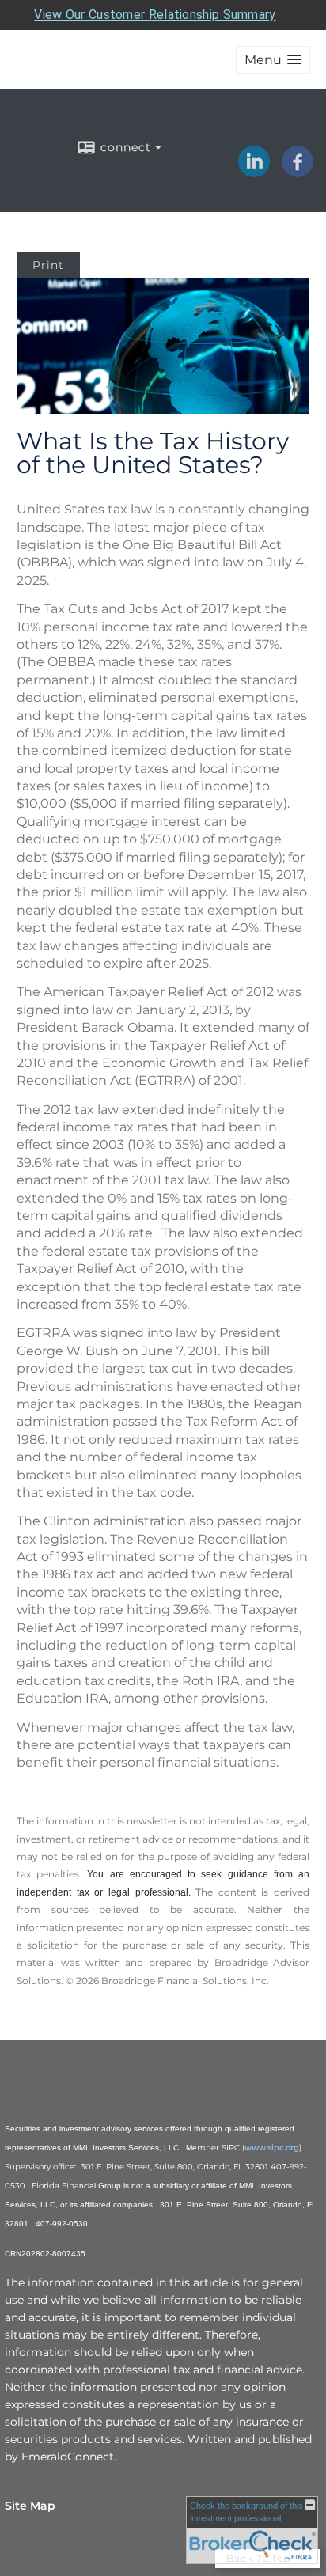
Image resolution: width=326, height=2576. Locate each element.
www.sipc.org (272, 2148)
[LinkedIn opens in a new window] (254, 172)
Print (48, 265)
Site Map (30, 2506)
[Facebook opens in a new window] (298, 172)
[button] (273, 60)
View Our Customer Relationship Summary (155, 15)
